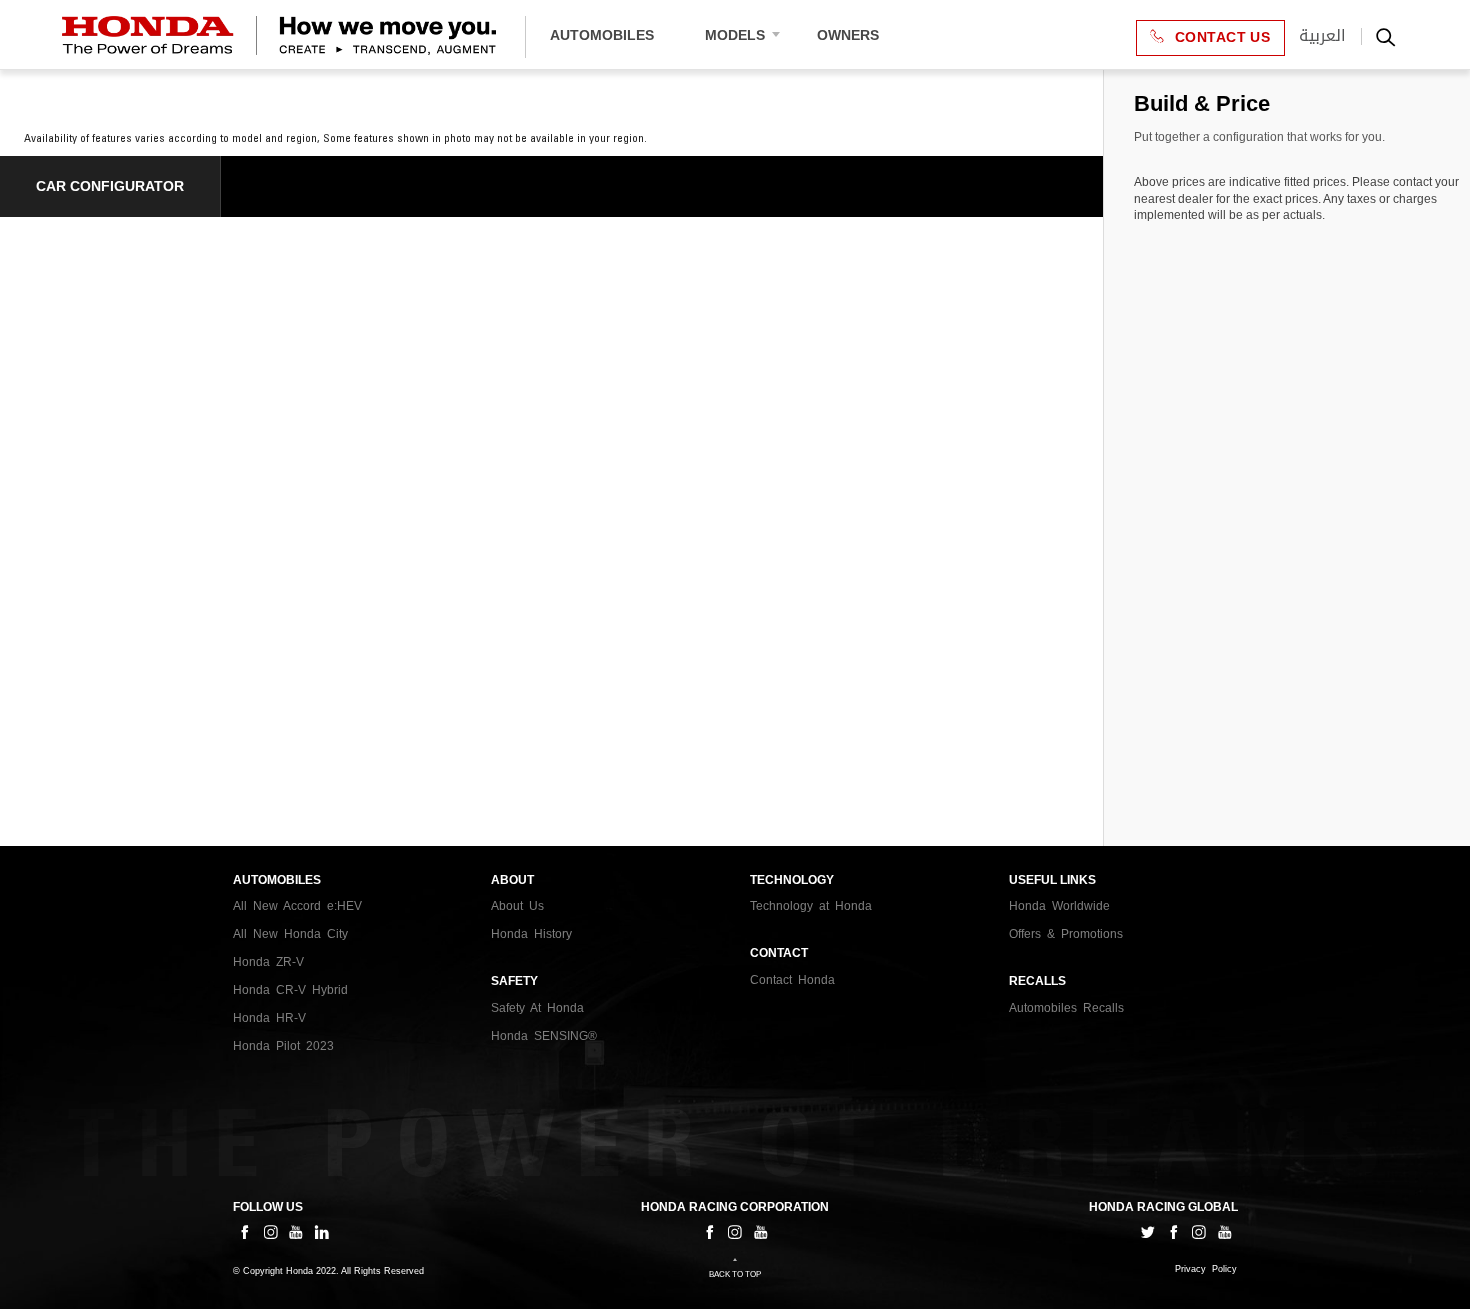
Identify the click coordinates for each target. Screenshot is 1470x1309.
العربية (1322, 36)
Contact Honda (792, 980)
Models (735, 35)
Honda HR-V (269, 1018)
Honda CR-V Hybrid (290, 990)
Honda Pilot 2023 (283, 1046)
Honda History (531, 934)
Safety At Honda (537, 1008)
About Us (517, 906)
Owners (848, 35)
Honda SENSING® (544, 1036)
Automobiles (602, 35)
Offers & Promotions (1066, 934)
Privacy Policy (1206, 1269)
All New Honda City (290, 934)
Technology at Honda (811, 906)
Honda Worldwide (1059, 906)
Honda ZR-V (268, 962)
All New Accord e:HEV (297, 906)
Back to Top (735, 1274)
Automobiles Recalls (1066, 1008)
